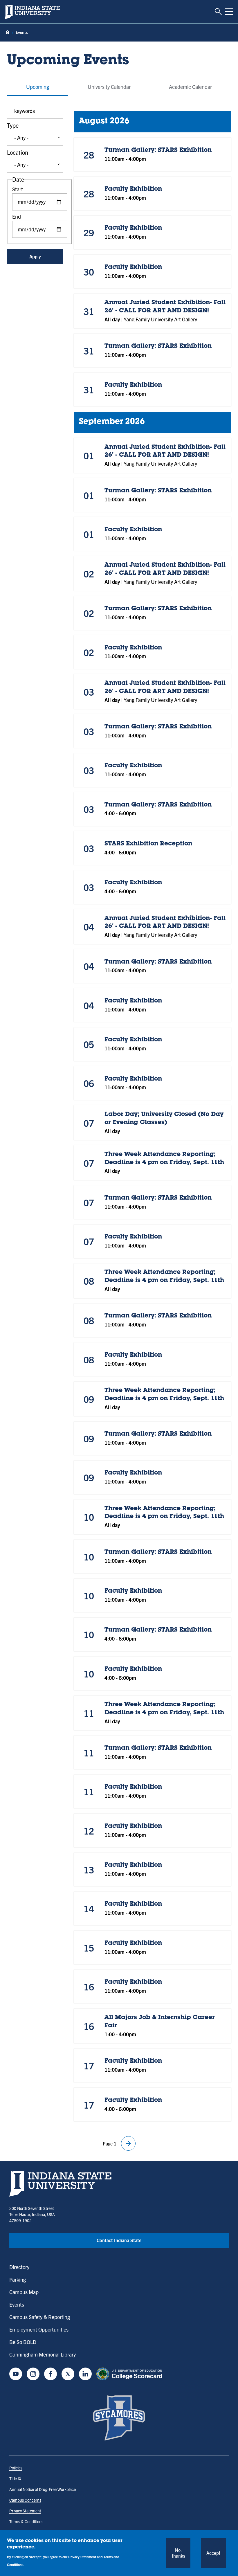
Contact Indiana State (119, 2240)
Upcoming (38, 87)
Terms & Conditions (26, 2521)
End (17, 216)
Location (18, 152)
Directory (19, 2267)
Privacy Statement (25, 2511)
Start (18, 189)
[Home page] (8, 32)
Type (13, 125)
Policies (16, 2468)
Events (17, 2304)
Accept (213, 2553)
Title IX (15, 2478)
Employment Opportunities (39, 2329)
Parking (18, 2279)
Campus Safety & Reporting (40, 2317)
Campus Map (24, 2292)
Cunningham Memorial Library (43, 2354)
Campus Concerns (25, 2500)
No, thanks (178, 2553)
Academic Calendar (190, 87)
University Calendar (109, 87)
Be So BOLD (23, 2342)
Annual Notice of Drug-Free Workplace (43, 2489)
